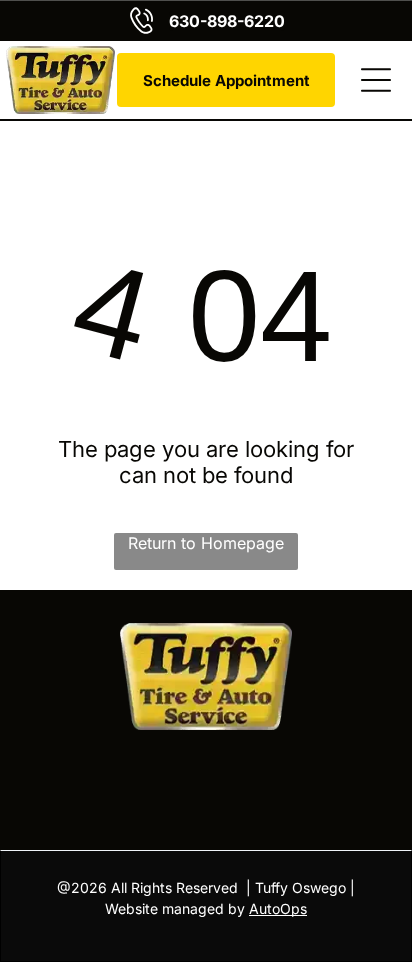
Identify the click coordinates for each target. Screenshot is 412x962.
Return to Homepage (206, 543)
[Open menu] (376, 80)
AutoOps (278, 908)
